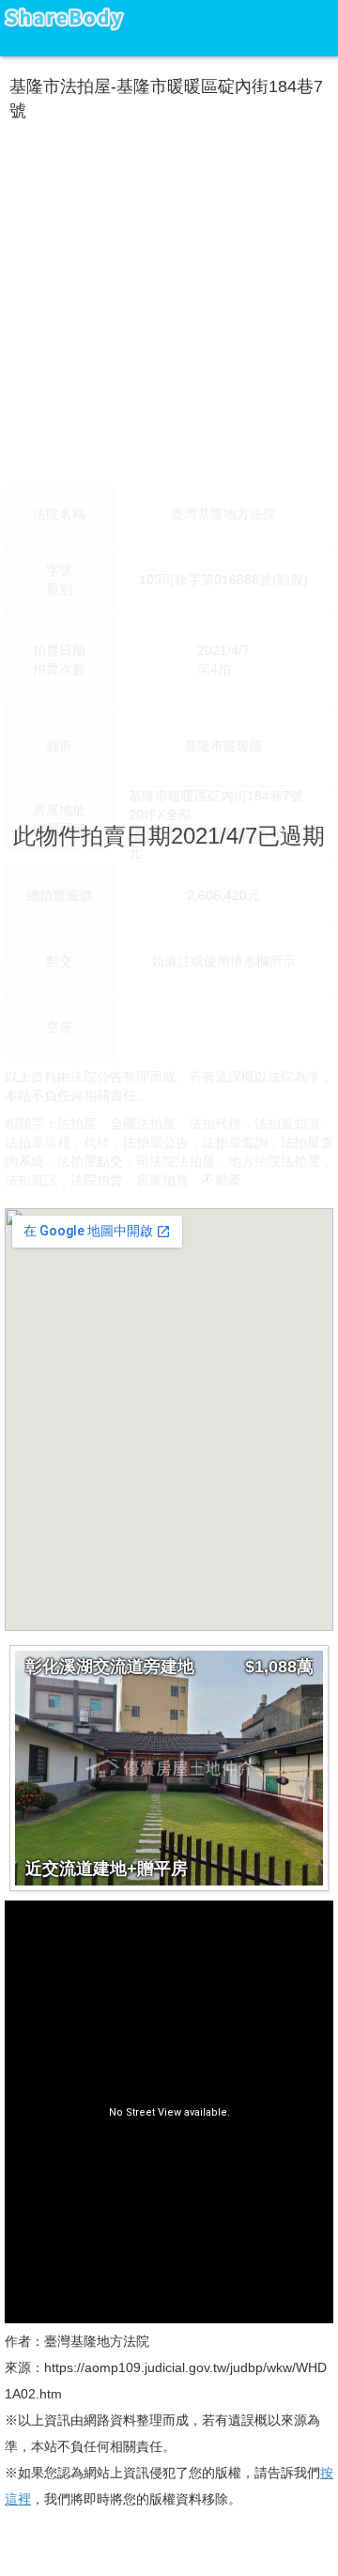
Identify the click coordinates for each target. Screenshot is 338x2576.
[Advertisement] (169, 297)
